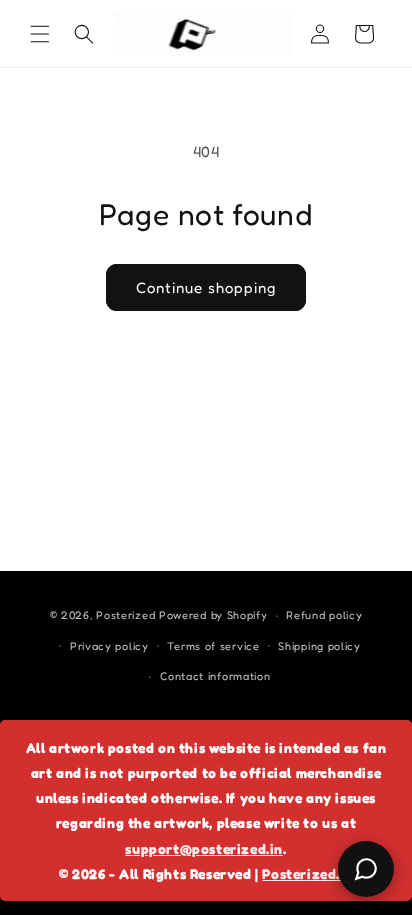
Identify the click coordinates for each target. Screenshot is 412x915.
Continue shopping (206, 287)
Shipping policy (319, 646)
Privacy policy (109, 646)
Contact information (215, 676)
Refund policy (324, 615)
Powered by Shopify (213, 615)
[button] (40, 34)
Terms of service (213, 646)
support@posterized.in (204, 848)
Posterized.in (307, 873)
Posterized (125, 615)
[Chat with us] (366, 869)
